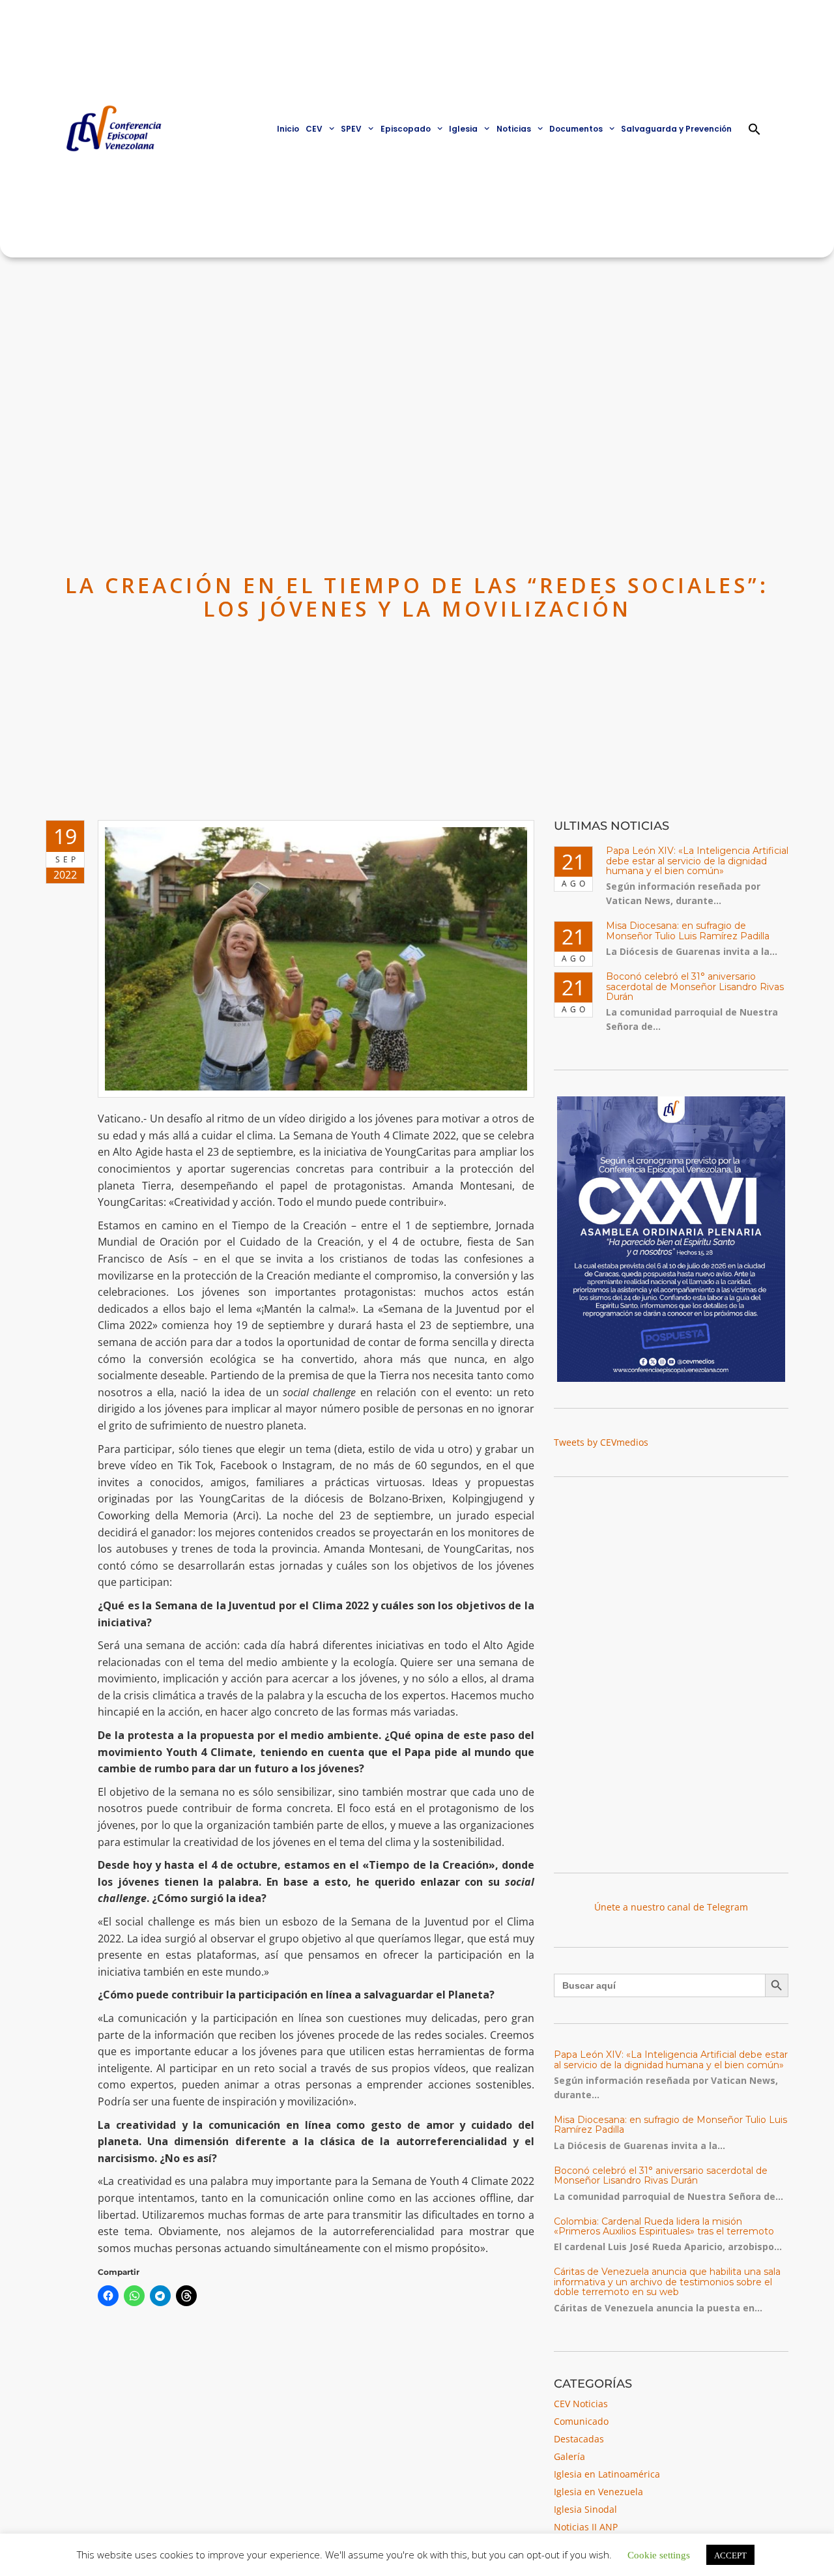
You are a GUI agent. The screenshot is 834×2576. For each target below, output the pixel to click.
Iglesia (463, 129)
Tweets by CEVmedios (601, 1442)
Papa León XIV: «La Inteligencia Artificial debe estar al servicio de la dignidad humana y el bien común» (697, 861)
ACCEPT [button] (730, 2555)
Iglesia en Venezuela (598, 2492)
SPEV (351, 129)
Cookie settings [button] (659, 2554)
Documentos (576, 129)
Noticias (514, 129)
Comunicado (581, 2421)
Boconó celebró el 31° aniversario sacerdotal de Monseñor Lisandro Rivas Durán (695, 987)
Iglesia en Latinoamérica (607, 2474)
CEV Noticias (581, 2404)
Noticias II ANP (586, 2527)
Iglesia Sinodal (585, 2509)
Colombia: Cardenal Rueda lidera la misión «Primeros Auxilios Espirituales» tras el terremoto (664, 2226)
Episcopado (406, 129)
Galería (569, 2456)
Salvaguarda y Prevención (676, 129)
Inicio (288, 129)
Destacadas (579, 2439)
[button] (755, 129)
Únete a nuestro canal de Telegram (671, 1907)
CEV (314, 129)
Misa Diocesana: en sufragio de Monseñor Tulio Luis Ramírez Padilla (688, 930)
